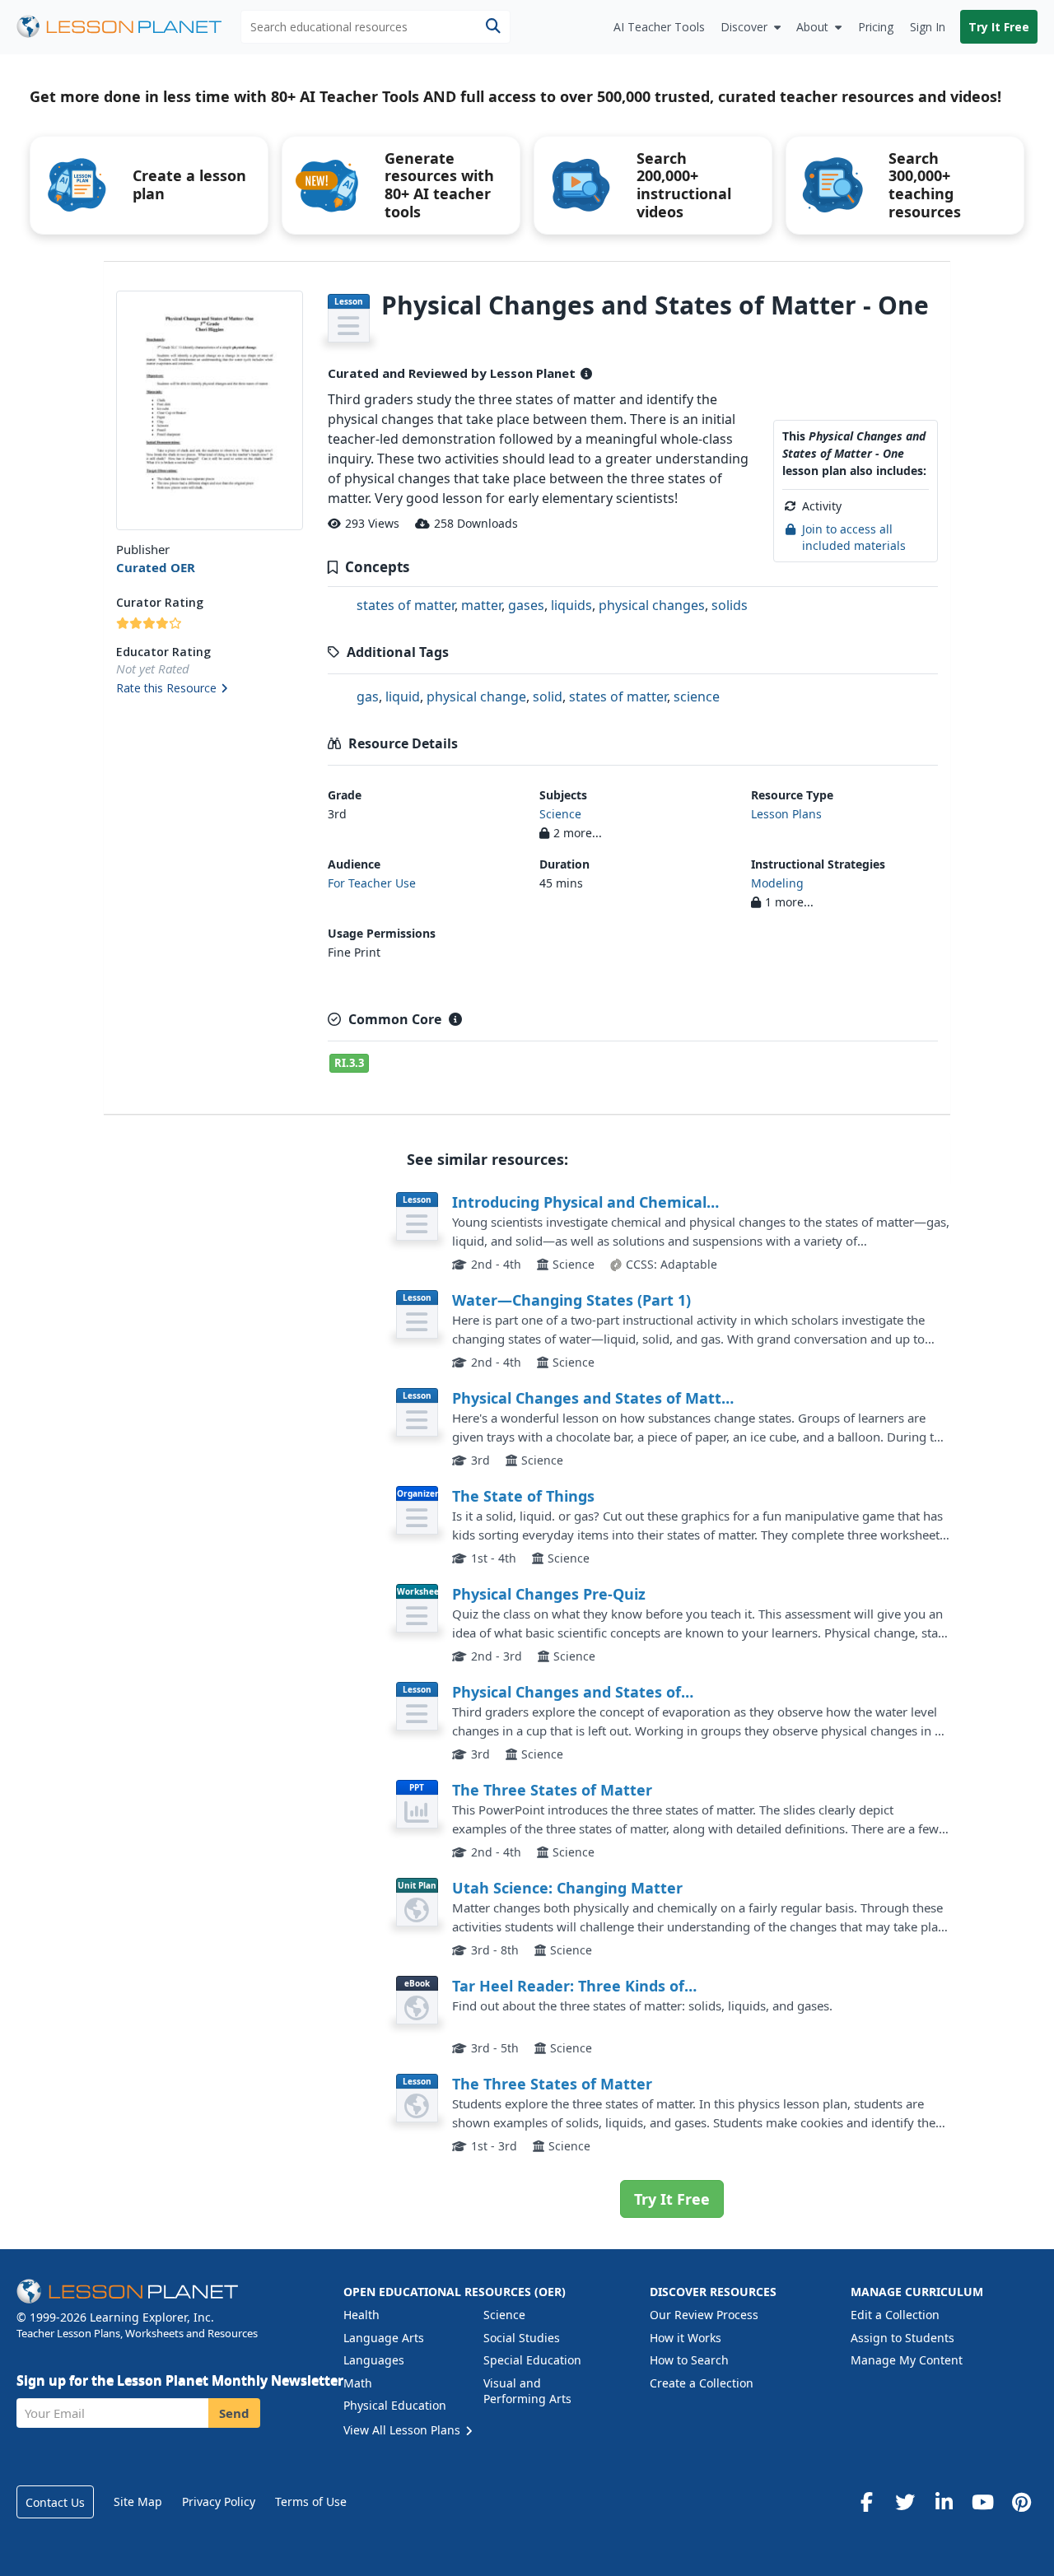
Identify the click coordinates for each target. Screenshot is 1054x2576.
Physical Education (395, 2405)
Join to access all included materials (854, 537)
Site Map (138, 2501)
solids (730, 605)
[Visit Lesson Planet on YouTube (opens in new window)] (982, 2502)
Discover (744, 27)
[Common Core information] (455, 1019)
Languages (374, 2360)
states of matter (406, 605)
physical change (476, 696)
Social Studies (522, 2338)
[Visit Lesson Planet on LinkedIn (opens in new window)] (944, 2502)
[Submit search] (493, 27)
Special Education (532, 2360)
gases (526, 605)
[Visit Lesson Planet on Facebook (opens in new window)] (866, 2502)
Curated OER (156, 567)
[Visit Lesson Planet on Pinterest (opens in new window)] (1021, 2502)
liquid (403, 696)
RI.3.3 (349, 1063)
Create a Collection (702, 2383)
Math (358, 2383)
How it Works (686, 2338)
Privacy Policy (219, 2501)
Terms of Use (311, 2501)
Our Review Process (704, 2315)
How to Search (689, 2360)
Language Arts (384, 2338)
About (812, 27)
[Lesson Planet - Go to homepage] (128, 27)
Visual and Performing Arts (527, 2391)
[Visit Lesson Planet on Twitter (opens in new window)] (905, 2502)
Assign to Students (902, 2338)
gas (368, 696)
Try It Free (999, 27)
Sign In (928, 27)
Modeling (777, 883)
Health (361, 2315)
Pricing (876, 27)
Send (234, 2413)
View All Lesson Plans (403, 2430)
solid (548, 696)
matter (481, 605)
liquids (571, 605)
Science (560, 814)
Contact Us (55, 2502)
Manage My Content (907, 2360)
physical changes (652, 605)
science (697, 696)
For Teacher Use (372, 883)
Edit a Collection (895, 2315)
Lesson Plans (786, 814)
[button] (210, 689)
